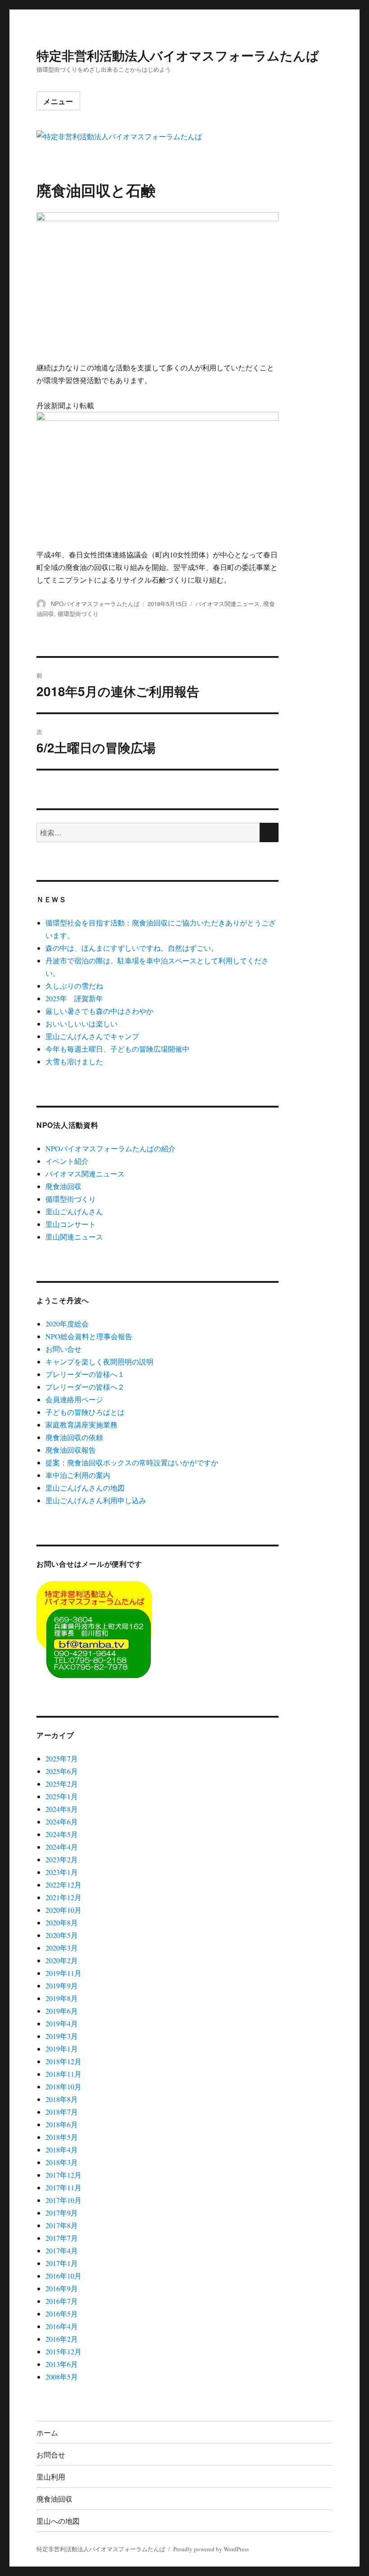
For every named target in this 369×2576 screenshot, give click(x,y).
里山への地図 (58, 2521)
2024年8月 (62, 1809)
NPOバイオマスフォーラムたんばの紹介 (110, 1148)
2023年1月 (62, 1872)
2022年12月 (63, 1885)
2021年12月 (63, 1897)
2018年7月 (62, 2112)
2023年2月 (62, 1859)
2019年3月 (62, 2036)
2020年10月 (63, 1910)
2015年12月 (63, 2351)
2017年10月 (63, 2200)
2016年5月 (62, 2314)
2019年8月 (62, 1998)
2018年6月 (62, 2124)
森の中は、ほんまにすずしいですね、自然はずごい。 (132, 948)
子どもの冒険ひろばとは (85, 1412)
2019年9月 (62, 1986)
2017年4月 (62, 2250)
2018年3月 (62, 2162)
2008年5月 (62, 2377)
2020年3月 (62, 1948)
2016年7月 (62, 2301)
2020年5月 (62, 1935)
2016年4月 (62, 2326)
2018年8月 (62, 2099)
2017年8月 (62, 2225)
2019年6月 (62, 2011)
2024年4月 (62, 1847)
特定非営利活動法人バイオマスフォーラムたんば (178, 55)
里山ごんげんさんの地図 (85, 1488)
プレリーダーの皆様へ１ (85, 1374)
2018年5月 (62, 2137)
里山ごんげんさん (74, 1211)
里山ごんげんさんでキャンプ (92, 1036)
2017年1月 (62, 2263)
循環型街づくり (78, 613)
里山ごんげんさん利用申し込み (96, 1500)
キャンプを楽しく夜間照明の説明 (99, 1361)
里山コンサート (71, 1224)
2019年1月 (62, 2049)
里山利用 (51, 2477)
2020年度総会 (67, 1324)
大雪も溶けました (74, 1061)
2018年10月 (63, 2086)
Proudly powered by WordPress (211, 2549)
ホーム (47, 2432)
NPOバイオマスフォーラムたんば (95, 604)
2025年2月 (62, 1784)
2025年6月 (62, 1771)
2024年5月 (62, 1834)
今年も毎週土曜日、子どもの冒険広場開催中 (117, 1049)
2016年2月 (62, 2339)
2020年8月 (62, 1922)
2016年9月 (62, 2288)
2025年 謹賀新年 (74, 998)
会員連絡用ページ (74, 1399)
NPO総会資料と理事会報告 (89, 1336)
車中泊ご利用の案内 (78, 1475)
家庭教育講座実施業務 (81, 1425)
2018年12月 (63, 2061)
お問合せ (51, 2455)
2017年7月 (62, 2238)
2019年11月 (63, 1973)
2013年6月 (62, 2364)
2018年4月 (62, 2150)
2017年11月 (63, 2187)
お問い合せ (63, 1349)
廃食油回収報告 (71, 1450)
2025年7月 (62, 1758)
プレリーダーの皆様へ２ (85, 1387)
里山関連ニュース (74, 1237)
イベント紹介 (67, 1161)
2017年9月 (62, 2213)
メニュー (58, 101)
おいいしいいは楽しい (81, 1024)
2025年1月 (62, 1796)
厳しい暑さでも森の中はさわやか (99, 1011)
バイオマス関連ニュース (227, 604)
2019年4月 (62, 2023)
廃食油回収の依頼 (74, 1437)
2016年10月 (63, 2276)
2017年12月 (63, 2175)
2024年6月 (62, 1821)
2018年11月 (63, 2074)
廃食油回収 (63, 1186)
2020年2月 (62, 1960)
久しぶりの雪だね (74, 986)
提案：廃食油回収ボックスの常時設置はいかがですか (132, 1462)
